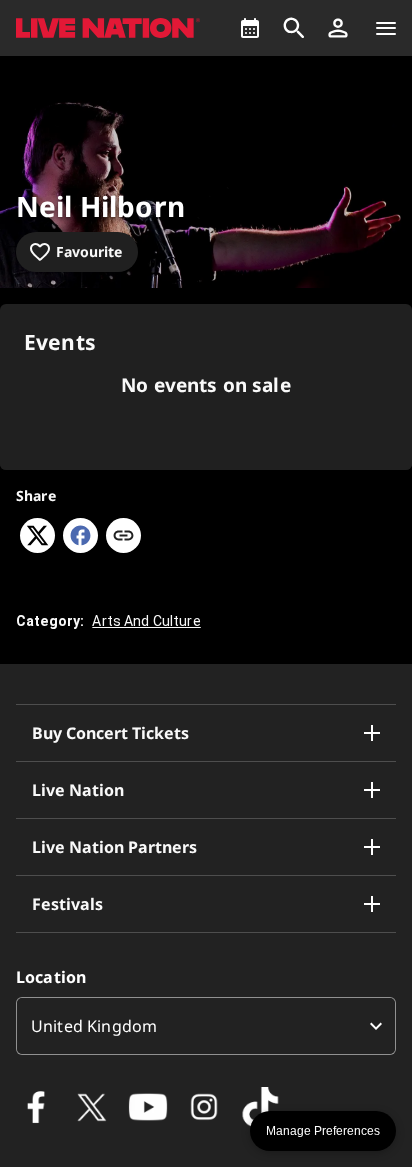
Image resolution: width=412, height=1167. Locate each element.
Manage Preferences (323, 1131)
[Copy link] (123, 537)
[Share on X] (37, 547)
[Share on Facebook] (80, 547)
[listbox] (206, 1026)
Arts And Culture (146, 621)
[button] (338, 28)
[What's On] (250, 28)
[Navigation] (386, 28)
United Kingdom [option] (94, 1026)
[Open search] (294, 28)
